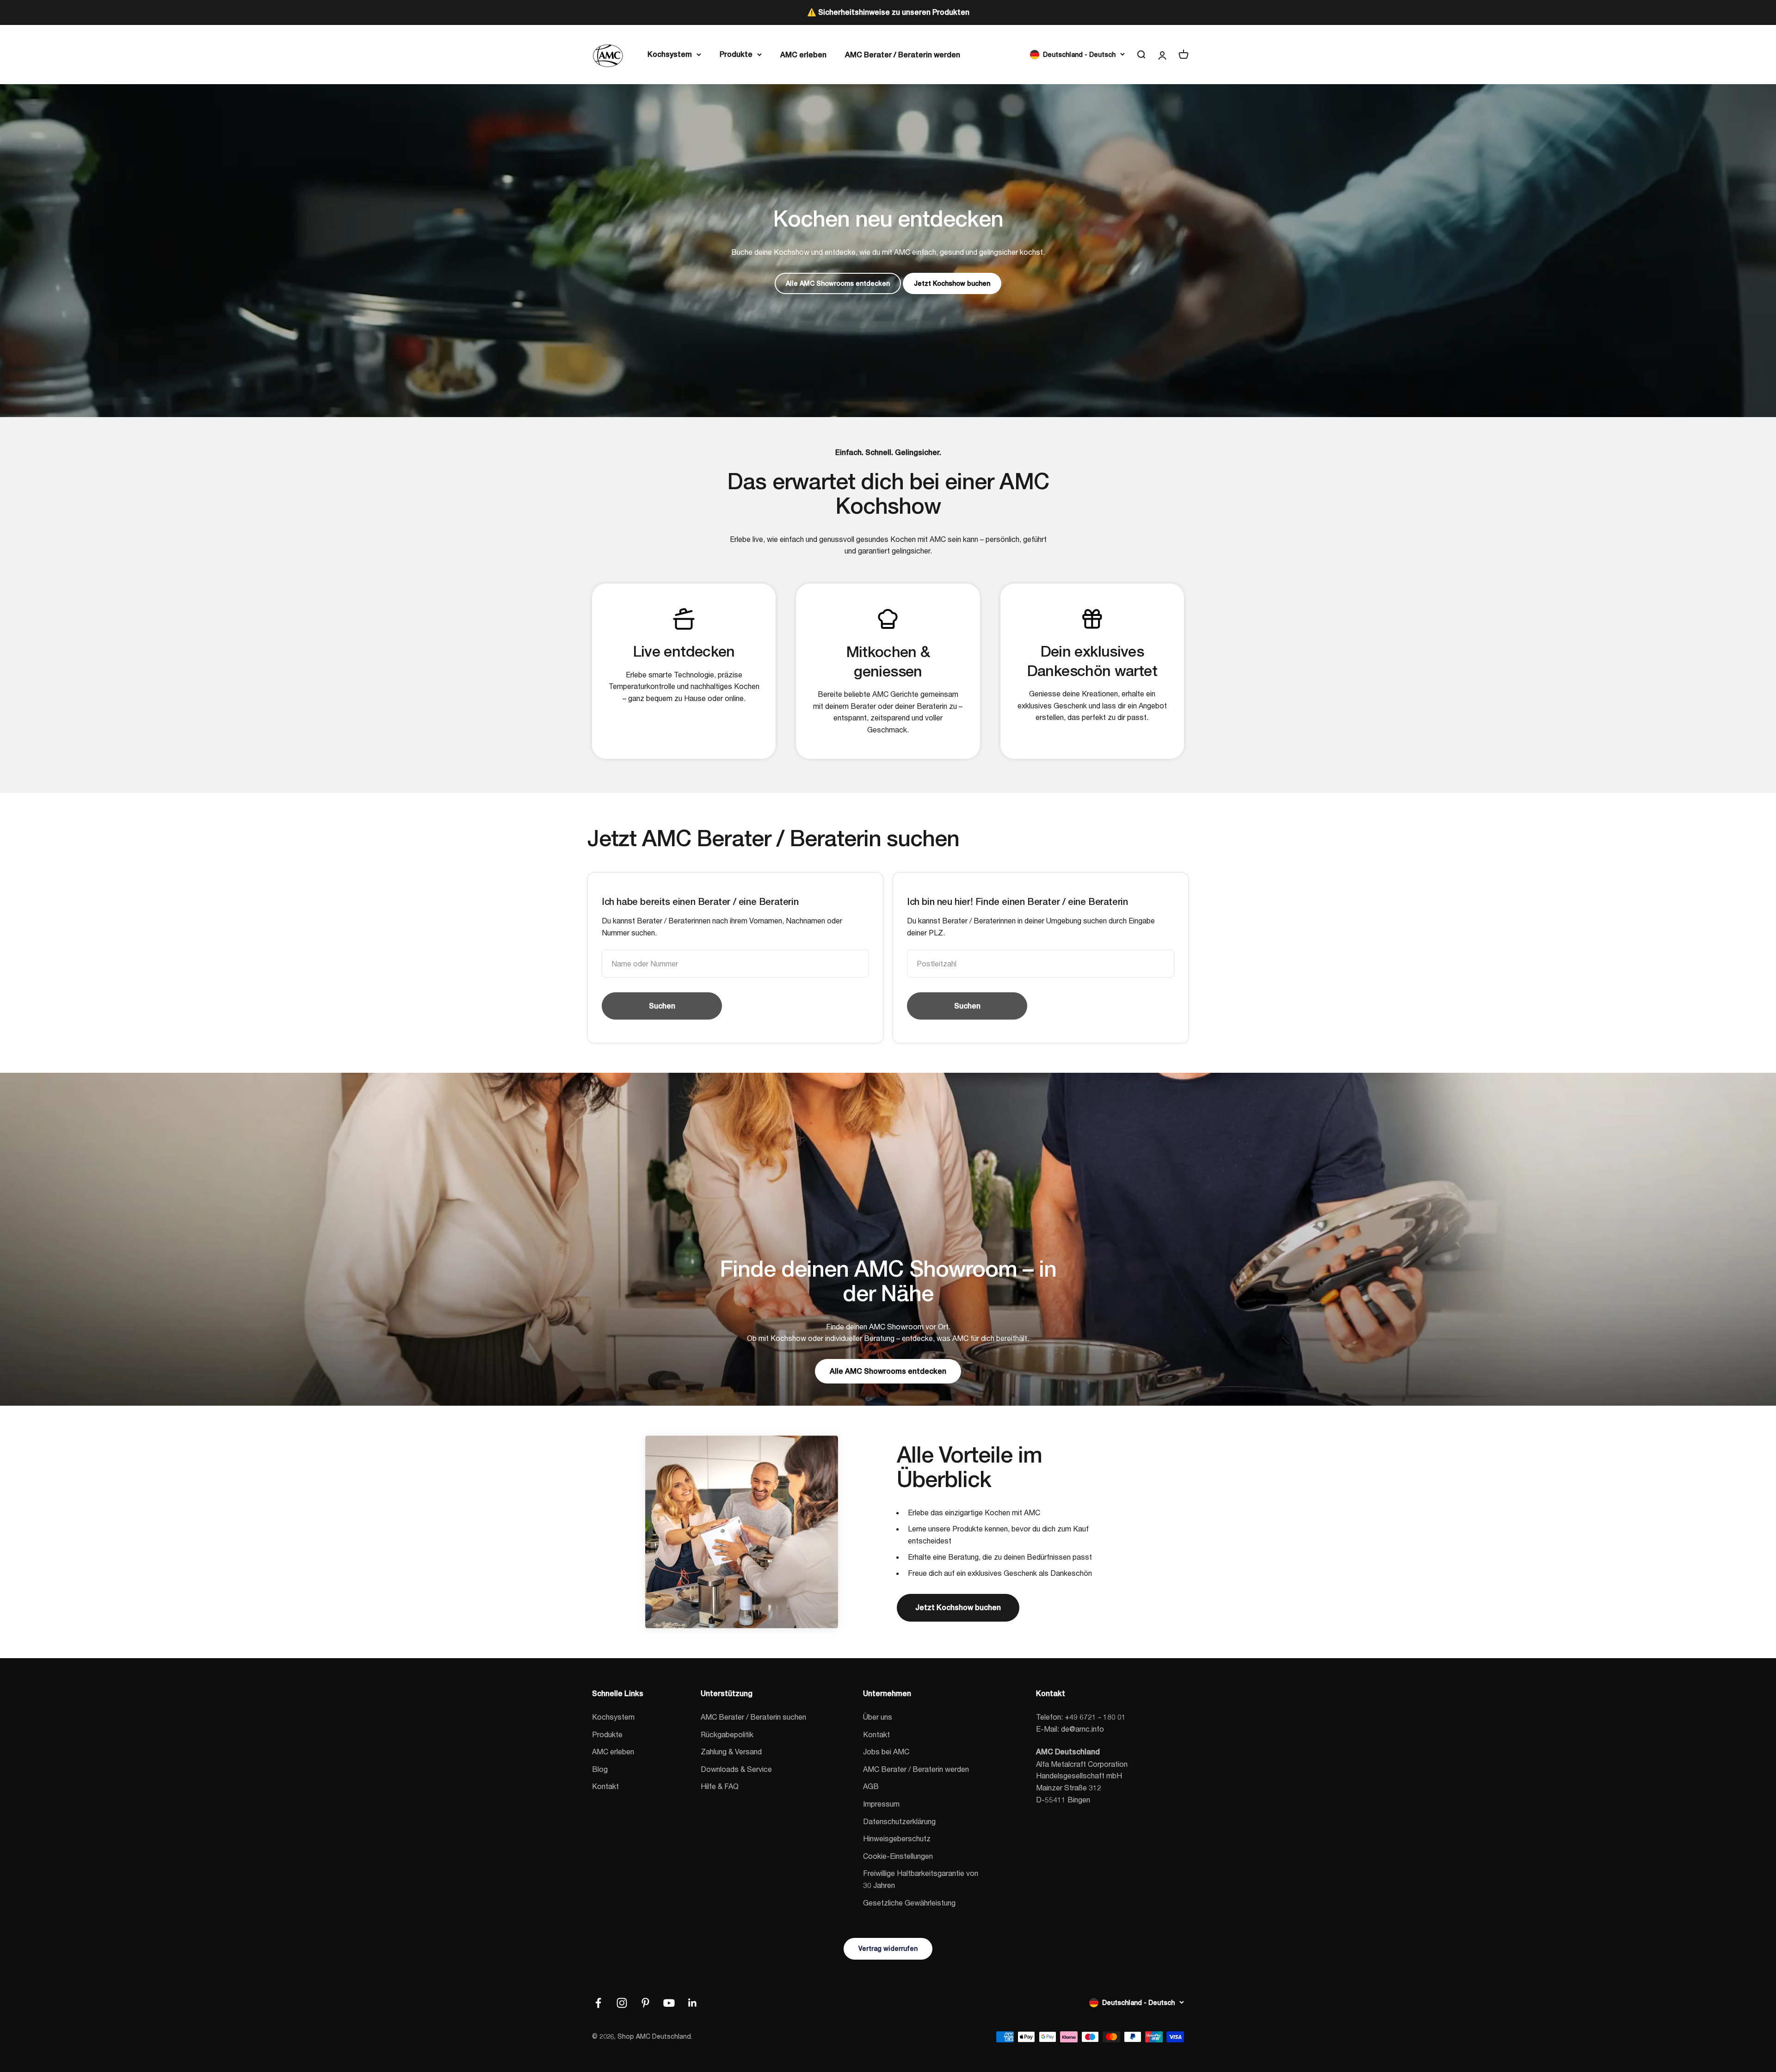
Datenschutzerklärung (899, 1821)
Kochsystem (670, 54)
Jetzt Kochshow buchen (952, 283)
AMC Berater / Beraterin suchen (753, 1717)
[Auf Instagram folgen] (622, 2003)
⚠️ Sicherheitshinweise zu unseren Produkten (888, 12)
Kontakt (605, 1786)
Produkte (736, 54)
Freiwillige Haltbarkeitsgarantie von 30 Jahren (921, 1879)
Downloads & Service (736, 1769)
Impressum (881, 1804)
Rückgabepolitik (727, 1734)
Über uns (878, 1717)
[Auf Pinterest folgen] (645, 2003)
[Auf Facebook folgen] (598, 2003)
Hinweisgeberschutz (897, 1838)
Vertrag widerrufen (888, 1949)
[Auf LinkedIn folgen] (693, 2003)
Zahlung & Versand (731, 1751)
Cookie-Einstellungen (898, 1856)
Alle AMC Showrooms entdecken (838, 283)
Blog (600, 1769)
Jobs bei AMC (886, 1751)
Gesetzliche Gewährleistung (909, 1903)
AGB (871, 1786)
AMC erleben (803, 54)
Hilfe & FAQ (720, 1786)
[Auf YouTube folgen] (669, 2003)
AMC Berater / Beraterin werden (903, 54)
